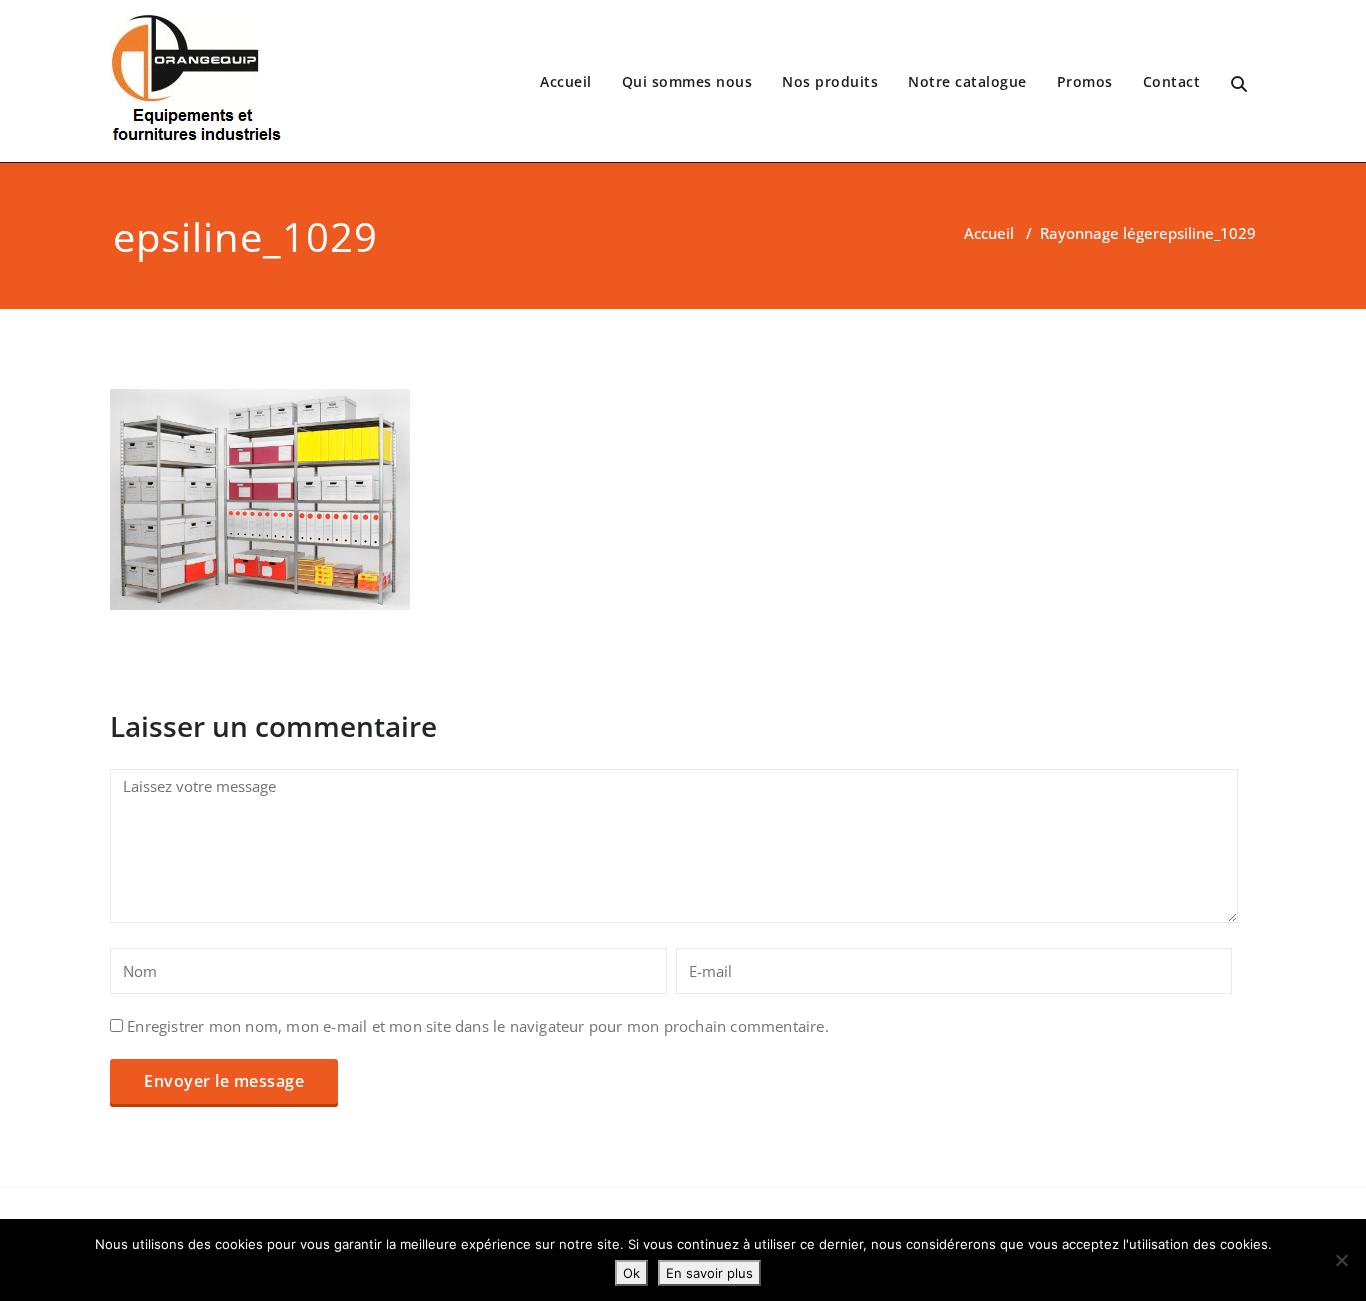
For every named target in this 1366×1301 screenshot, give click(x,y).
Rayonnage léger (1099, 233)
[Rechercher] (1240, 84)
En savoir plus (709, 1273)
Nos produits (830, 81)
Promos (1085, 81)
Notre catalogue (967, 81)
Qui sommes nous (687, 81)
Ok (631, 1273)
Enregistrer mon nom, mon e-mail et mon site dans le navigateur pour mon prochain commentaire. (478, 1026)
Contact (1172, 81)
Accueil (566, 81)
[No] (1341, 1260)
